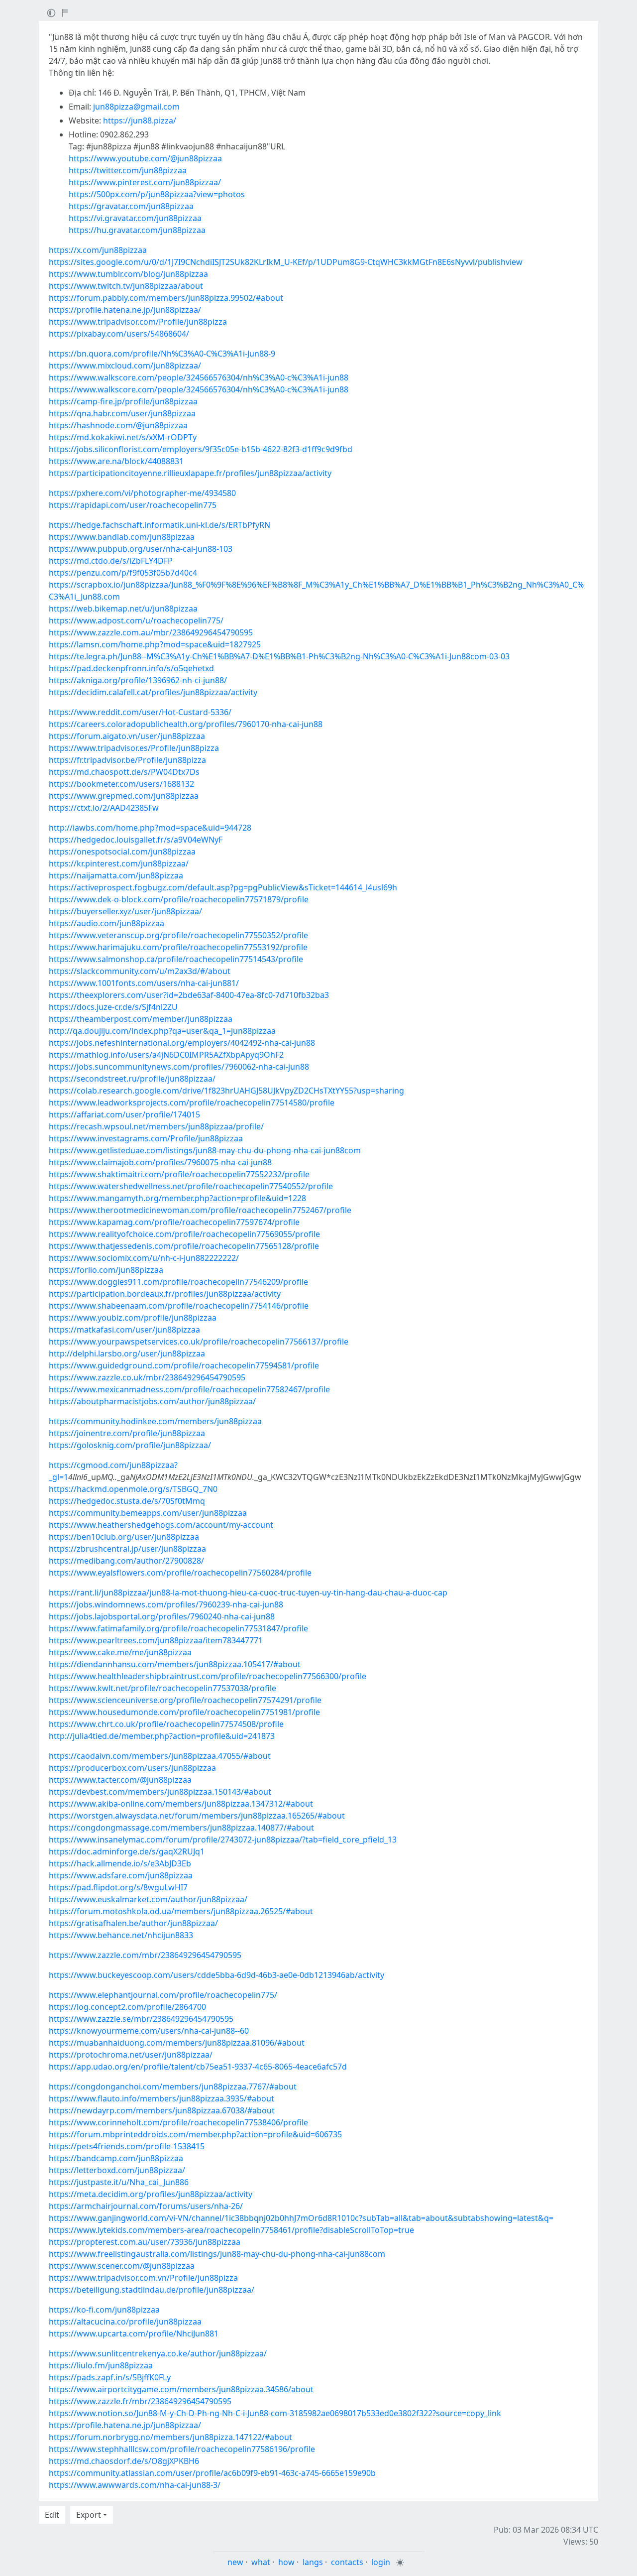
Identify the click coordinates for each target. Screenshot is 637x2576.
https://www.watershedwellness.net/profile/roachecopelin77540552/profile (191, 1186)
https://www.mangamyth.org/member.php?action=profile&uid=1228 (177, 1198)
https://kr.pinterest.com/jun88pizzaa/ (119, 863)
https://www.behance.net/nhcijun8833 (121, 1935)
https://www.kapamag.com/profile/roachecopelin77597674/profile (174, 1222)
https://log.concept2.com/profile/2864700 (127, 2007)
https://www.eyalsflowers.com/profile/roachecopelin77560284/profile (180, 1573)
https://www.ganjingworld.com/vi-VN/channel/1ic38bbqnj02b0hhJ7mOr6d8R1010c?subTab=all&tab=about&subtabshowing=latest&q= (301, 2218)
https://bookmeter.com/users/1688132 (121, 784)
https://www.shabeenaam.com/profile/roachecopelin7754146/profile (179, 1306)
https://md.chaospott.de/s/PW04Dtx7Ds (124, 772)
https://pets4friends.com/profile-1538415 (127, 2146)
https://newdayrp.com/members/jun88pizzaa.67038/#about (162, 2110)
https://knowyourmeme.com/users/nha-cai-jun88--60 (149, 2031)
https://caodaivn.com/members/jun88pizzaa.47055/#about (160, 1756)
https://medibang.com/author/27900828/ (126, 1561)
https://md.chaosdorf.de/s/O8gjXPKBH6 (124, 2461)
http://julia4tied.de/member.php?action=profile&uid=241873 (162, 1736)
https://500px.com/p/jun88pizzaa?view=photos (157, 194)
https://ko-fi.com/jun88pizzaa (104, 2310)
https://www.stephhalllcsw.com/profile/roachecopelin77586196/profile (182, 2449)
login (381, 2562)
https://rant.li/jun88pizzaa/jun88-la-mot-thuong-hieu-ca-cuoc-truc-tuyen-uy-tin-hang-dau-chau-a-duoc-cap (248, 1593)
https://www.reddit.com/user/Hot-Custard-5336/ (140, 712)
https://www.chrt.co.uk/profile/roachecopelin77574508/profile (166, 1724)
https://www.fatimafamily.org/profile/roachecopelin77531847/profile (178, 1628)
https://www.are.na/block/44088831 (116, 461)
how (286, 2562)
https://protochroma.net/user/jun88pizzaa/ (131, 2055)
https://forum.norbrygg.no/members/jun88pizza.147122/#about (170, 2437)
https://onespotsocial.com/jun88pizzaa (122, 852)
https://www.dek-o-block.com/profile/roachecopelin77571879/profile (179, 899)
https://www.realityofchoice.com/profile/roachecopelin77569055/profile (184, 1234)
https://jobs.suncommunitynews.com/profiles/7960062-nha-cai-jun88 (179, 1067)
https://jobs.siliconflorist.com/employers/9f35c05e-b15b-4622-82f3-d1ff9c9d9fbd (201, 449)
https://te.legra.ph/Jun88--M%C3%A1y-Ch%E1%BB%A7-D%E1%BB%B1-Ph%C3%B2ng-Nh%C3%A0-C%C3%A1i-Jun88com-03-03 (279, 656)
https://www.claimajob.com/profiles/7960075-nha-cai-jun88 (160, 1162)
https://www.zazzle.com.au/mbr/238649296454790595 (151, 632)
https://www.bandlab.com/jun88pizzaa (122, 537)
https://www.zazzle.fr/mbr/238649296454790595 (140, 2401)
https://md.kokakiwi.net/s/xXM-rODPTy (123, 437)
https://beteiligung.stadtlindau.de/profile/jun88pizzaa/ (152, 2290)
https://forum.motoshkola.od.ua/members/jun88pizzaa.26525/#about (181, 1911)
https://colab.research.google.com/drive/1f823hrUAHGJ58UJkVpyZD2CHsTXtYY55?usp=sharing (226, 1091)
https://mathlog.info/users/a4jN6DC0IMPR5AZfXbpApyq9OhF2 (166, 1055)
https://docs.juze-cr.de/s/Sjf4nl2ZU (113, 1007)
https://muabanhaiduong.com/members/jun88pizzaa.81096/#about (177, 2043)
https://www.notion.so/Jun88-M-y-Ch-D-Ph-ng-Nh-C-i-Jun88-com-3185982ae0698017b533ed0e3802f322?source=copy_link (275, 2413)
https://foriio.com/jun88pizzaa (106, 1270)
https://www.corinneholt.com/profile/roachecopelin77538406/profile (178, 2122)
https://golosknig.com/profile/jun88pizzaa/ (130, 1445)
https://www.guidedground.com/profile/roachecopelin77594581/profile (184, 1365)
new (235, 2562)
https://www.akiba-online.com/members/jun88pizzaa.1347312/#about (181, 1804)
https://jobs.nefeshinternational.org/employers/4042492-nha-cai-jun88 (182, 1043)
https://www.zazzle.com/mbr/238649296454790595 (145, 1955)
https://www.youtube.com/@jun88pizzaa (145, 158)
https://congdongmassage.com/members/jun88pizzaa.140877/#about (181, 1828)
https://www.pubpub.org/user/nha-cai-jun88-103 (141, 549)
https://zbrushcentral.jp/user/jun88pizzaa (127, 1549)
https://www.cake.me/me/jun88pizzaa (120, 1652)
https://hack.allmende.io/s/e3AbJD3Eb (120, 1863)
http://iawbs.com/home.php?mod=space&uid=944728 (150, 828)
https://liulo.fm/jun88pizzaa (101, 2365)
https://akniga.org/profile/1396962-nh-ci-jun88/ (138, 680)
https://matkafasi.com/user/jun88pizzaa (124, 1330)
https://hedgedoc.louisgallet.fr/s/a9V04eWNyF (136, 840)
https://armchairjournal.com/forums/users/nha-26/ (146, 2206)
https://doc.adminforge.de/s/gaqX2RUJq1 (127, 1851)
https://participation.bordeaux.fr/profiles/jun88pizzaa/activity (165, 1294)
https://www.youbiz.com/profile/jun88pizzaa (133, 1318)
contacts (347, 2562)
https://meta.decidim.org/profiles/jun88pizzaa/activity (151, 2194)
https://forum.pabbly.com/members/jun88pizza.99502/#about (166, 298)
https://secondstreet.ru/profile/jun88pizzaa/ (132, 1079)
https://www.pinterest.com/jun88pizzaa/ (145, 182)
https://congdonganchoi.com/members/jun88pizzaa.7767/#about (173, 2086)
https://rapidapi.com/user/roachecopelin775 (133, 505)
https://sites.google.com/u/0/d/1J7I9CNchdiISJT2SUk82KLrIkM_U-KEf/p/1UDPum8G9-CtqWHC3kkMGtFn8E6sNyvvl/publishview (286, 262)
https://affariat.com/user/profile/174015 (124, 1114)
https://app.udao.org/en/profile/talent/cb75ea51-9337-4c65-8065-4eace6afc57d (198, 2067)
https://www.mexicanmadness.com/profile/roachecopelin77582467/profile (189, 1389)
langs (313, 2562)
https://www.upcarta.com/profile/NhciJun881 (134, 2333)
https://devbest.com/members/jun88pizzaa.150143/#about (160, 1792)
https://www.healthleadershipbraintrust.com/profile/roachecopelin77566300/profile (208, 1676)
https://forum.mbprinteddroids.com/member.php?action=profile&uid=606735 (195, 2134)
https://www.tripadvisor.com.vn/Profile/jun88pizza (143, 2278)
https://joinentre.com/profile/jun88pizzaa (127, 1433)
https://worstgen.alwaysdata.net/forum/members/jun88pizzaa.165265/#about (197, 1816)
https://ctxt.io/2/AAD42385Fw (104, 808)
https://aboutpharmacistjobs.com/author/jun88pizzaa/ (152, 1401)
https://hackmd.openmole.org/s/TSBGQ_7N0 (133, 1489)
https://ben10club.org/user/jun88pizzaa (124, 1537)
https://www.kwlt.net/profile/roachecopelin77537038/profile (162, 1688)
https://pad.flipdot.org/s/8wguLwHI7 (118, 1887)
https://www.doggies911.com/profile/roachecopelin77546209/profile (178, 1282)
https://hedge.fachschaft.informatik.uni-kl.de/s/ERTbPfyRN (159, 525)
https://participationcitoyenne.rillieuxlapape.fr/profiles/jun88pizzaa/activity (190, 473)
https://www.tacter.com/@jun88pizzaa (120, 1780)
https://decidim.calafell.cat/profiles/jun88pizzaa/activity (153, 692)
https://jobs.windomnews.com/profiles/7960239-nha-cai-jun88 (166, 1604)
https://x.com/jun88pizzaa (98, 250)
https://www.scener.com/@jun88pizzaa (122, 2266)
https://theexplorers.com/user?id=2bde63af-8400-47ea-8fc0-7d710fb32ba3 (189, 995)
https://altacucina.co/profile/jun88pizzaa (125, 2322)
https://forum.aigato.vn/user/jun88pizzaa (127, 736)
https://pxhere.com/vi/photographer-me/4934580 (142, 493)
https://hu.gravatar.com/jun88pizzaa (137, 230)
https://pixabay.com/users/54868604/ (119, 334)
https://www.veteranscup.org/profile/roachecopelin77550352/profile (178, 935)
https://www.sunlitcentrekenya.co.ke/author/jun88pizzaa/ (158, 2353)
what (261, 2562)
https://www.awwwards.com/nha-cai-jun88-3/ (135, 2485)
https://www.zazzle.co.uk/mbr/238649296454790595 (147, 1377)
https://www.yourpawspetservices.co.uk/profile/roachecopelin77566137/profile (199, 1342)
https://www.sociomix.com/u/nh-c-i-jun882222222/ (144, 1258)
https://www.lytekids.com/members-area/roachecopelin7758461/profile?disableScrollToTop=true (231, 2230)
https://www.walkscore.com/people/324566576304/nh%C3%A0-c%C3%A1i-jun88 (199, 377)
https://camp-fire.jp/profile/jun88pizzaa (123, 401)
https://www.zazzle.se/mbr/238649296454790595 (141, 2019)
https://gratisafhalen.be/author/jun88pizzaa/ (133, 1923)
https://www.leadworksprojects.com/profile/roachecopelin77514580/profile (192, 1103)
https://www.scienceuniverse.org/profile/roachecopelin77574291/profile (185, 1700)
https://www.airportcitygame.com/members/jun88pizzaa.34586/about (181, 2389)
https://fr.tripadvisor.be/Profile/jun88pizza (127, 760)
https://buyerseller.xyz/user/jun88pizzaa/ (125, 911)
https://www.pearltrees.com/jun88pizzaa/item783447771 (156, 1640)
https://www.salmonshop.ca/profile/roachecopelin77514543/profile (176, 959)
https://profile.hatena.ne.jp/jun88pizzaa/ (125, 310)
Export (89, 2515)
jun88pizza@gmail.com (136, 107)
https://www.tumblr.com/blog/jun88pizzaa (128, 274)
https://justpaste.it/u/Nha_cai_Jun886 (119, 2182)
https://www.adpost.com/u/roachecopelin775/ (136, 620)
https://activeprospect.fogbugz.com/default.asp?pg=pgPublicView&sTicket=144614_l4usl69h (223, 887)
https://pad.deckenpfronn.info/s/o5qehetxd (131, 668)
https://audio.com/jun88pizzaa (106, 923)
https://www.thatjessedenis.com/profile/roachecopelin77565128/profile (184, 1246)
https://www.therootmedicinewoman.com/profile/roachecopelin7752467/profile (200, 1210)
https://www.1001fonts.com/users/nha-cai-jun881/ (144, 983)
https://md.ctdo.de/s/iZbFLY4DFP (111, 561)
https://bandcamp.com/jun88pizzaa (116, 2158)
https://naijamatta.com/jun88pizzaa (116, 875)
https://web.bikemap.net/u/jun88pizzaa (123, 609)
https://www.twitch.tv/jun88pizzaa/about (126, 286)
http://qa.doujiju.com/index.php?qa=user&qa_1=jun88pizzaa (162, 1031)
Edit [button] (52, 2515)
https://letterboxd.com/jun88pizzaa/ (117, 2170)
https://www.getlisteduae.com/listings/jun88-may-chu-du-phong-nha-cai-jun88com (205, 1150)
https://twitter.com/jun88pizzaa (128, 170)
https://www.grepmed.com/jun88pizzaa (124, 796)
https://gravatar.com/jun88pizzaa (131, 206)
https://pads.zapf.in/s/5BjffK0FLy (110, 2377)
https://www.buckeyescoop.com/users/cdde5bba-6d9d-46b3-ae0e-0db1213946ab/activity (216, 1975)
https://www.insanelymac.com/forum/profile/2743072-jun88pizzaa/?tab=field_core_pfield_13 (223, 1840)
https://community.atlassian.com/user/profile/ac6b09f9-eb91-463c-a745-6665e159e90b (212, 2473)
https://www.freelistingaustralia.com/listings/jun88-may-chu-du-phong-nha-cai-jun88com (217, 2254)
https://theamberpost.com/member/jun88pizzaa (141, 1019)
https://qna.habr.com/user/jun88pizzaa (122, 413)
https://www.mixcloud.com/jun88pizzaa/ (125, 366)
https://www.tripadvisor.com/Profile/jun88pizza (138, 322)
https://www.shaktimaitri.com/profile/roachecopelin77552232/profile (179, 1174)
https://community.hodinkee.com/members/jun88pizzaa (155, 1421)
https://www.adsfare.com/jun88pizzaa (121, 1875)
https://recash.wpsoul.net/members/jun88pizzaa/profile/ (156, 1126)
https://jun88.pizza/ (140, 121)
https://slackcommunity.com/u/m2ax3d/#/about (140, 971)
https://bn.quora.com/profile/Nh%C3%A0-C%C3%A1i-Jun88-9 (162, 354)
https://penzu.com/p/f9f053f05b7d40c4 (123, 573)
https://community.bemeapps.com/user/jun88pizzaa (148, 1513)
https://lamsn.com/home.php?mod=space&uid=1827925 (155, 644)
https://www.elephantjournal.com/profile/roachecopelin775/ (163, 1995)
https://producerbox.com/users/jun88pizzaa (132, 1768)
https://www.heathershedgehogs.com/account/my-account (161, 1525)
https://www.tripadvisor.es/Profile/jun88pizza (134, 748)
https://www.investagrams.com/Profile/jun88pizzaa (146, 1138)
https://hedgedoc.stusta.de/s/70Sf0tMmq (127, 1501)
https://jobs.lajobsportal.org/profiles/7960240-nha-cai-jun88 (162, 1616)
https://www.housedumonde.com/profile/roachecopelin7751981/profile (184, 1712)
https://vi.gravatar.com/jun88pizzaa (135, 218)
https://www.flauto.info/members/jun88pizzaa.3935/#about (161, 2098)
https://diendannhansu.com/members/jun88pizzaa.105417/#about (175, 1664)
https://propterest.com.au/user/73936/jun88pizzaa (145, 2242)
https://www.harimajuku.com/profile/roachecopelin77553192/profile (178, 947)
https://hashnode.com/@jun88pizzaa (118, 425)
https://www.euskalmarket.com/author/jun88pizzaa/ (148, 1899)
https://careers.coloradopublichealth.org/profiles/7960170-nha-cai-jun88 (186, 724)
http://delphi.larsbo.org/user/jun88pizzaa (127, 1353)
